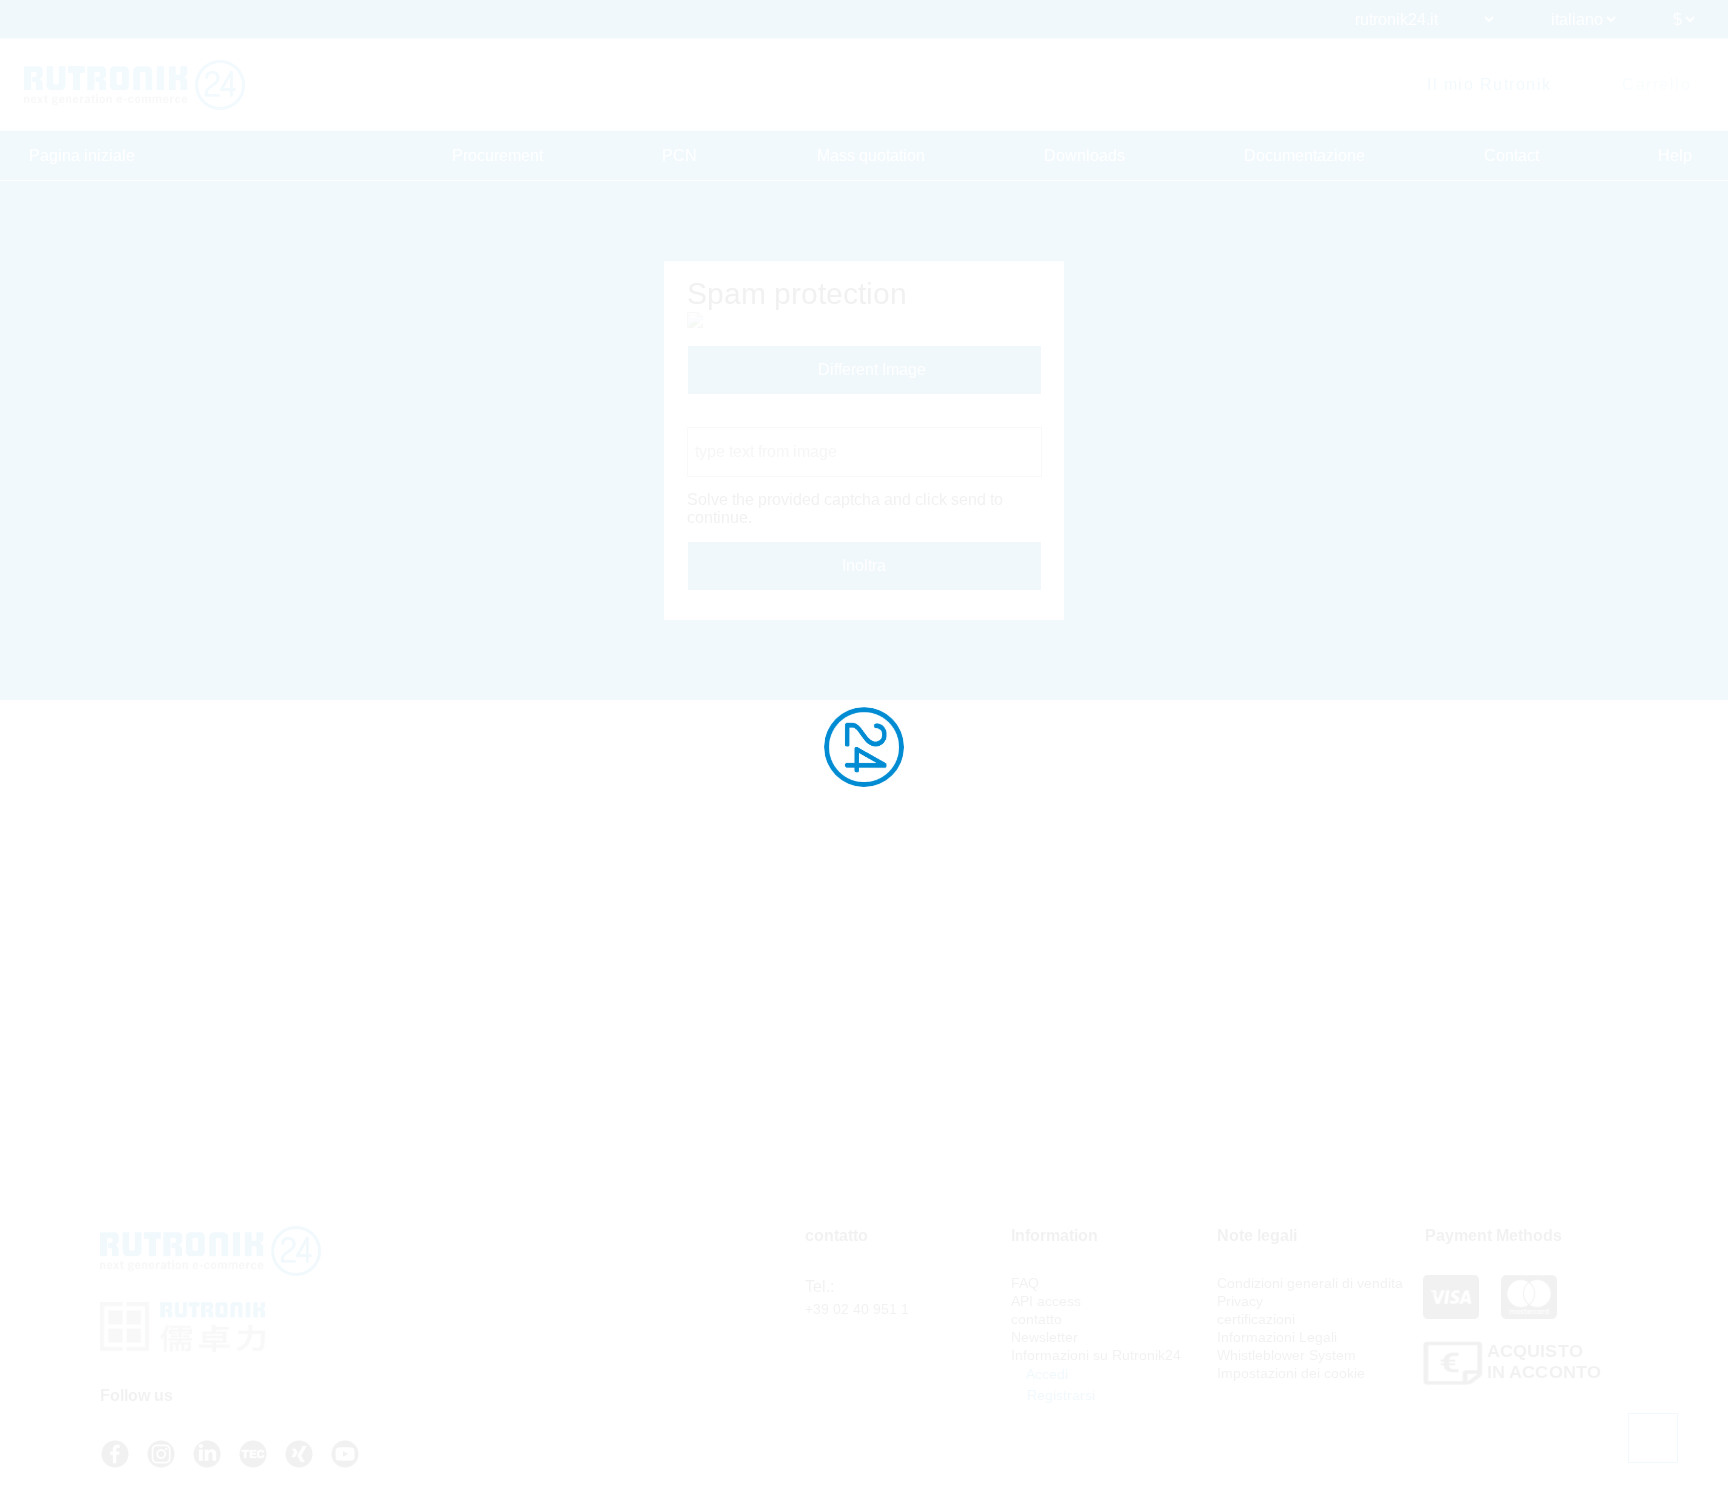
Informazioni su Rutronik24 (1096, 1355)
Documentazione (1304, 155)
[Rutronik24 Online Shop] (134, 85)
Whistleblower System (1286, 1355)
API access (1046, 1301)
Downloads (1084, 155)
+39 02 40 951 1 (857, 1309)
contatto (1036, 1319)
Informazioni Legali (1277, 1337)
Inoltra (864, 565)
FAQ (1025, 1283)
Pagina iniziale (82, 155)
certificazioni (1256, 1319)
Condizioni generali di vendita (1310, 1283)
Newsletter (1044, 1337)
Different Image (870, 369)
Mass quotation (871, 155)
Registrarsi (1059, 1395)
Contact (1511, 155)
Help (1675, 155)
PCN (679, 155)
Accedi (1045, 1374)
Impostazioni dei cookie (1291, 1373)
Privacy (1240, 1301)
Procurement (497, 155)
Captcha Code (738, 417)
